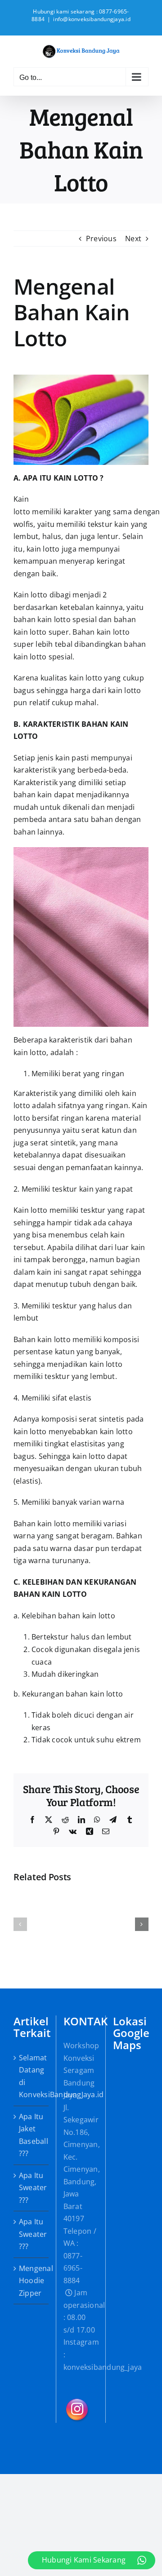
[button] (20, 1924)
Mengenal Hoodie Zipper (31, 2281)
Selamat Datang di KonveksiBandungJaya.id (31, 2076)
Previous (101, 239)
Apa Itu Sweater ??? (31, 2188)
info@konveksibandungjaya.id (92, 19)
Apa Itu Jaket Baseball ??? (31, 2135)
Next (133, 239)
